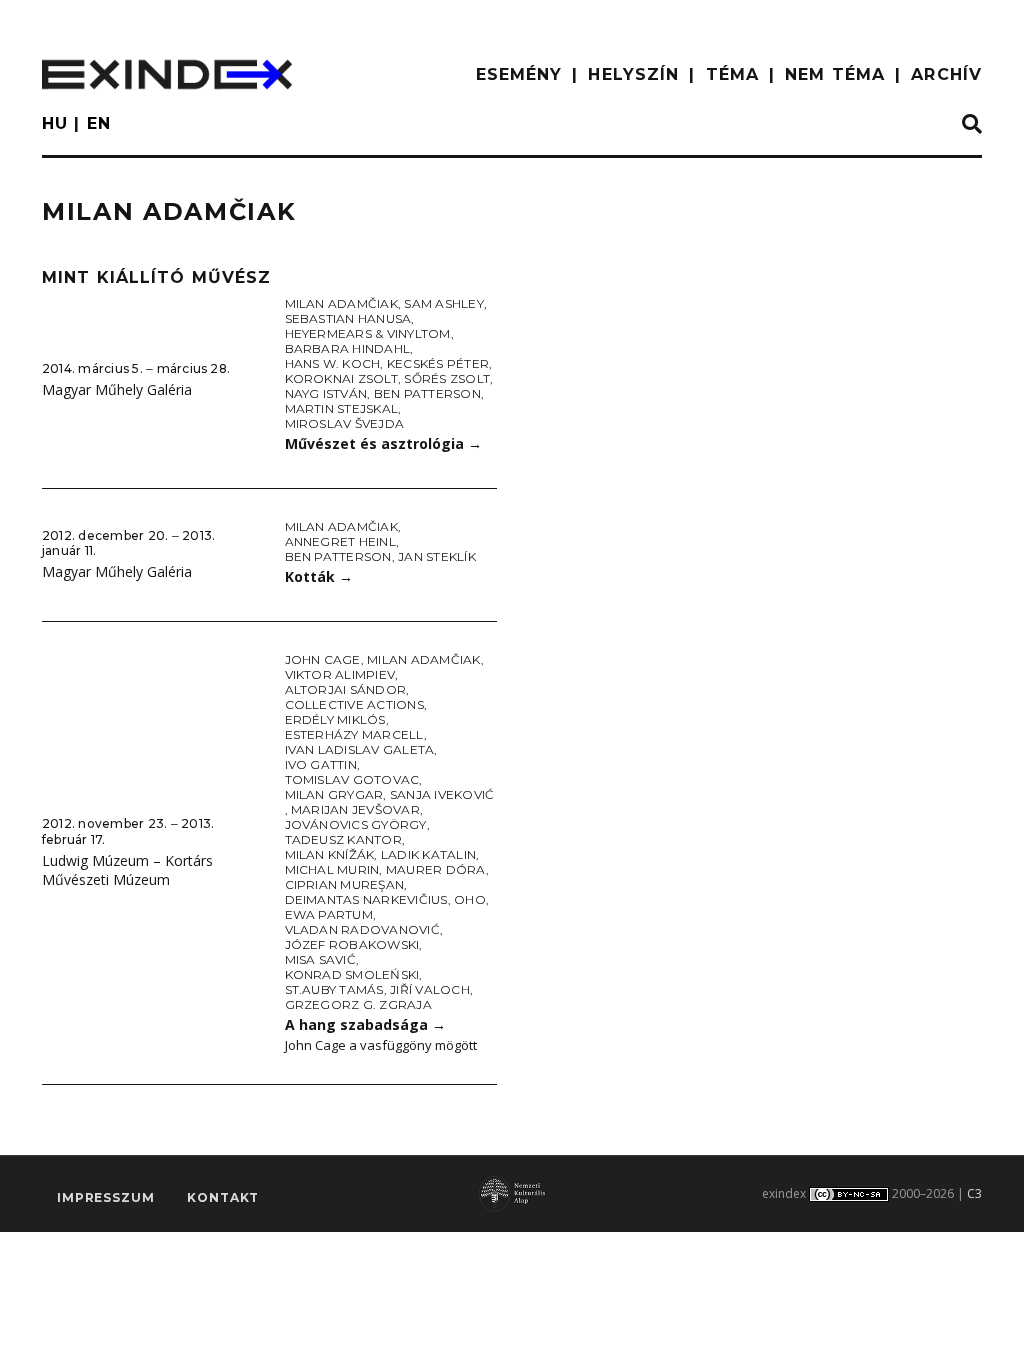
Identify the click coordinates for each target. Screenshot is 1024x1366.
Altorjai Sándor (346, 689)
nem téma (835, 74)
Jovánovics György (356, 824)
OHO (470, 899)
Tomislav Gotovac (352, 779)
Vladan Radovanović (362, 929)
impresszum (105, 1197)
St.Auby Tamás (334, 989)
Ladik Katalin (428, 854)
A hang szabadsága (365, 1024)
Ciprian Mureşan (345, 884)
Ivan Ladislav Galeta (360, 749)
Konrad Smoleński (352, 974)
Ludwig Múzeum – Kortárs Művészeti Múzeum (127, 870)
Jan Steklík (437, 556)
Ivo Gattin (321, 764)
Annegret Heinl (340, 541)
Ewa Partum (329, 914)
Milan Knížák (330, 854)
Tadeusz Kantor (343, 839)
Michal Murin (332, 869)
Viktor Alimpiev (340, 674)
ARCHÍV (946, 74)
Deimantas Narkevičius (366, 899)
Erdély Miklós (335, 719)
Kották (319, 576)
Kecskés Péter (438, 363)
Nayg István (326, 393)
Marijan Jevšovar (355, 809)
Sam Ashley (443, 303)
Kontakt (223, 1197)
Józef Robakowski (352, 944)
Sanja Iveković (442, 794)
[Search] (972, 125)
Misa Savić (320, 959)
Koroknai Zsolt (341, 378)
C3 (974, 1193)
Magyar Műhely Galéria (117, 389)
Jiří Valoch (430, 989)
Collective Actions (354, 704)
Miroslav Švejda (345, 423)
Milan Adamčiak (341, 303)
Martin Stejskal (342, 408)
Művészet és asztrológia (383, 443)
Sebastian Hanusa (348, 318)
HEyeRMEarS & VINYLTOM (368, 333)
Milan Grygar (334, 794)
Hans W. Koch (333, 363)
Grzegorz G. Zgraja (358, 1004)
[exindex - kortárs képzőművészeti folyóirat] (167, 74)
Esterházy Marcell (354, 734)
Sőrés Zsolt (447, 378)
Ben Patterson (427, 393)
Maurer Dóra (436, 869)
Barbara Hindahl (348, 348)
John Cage (323, 659)
